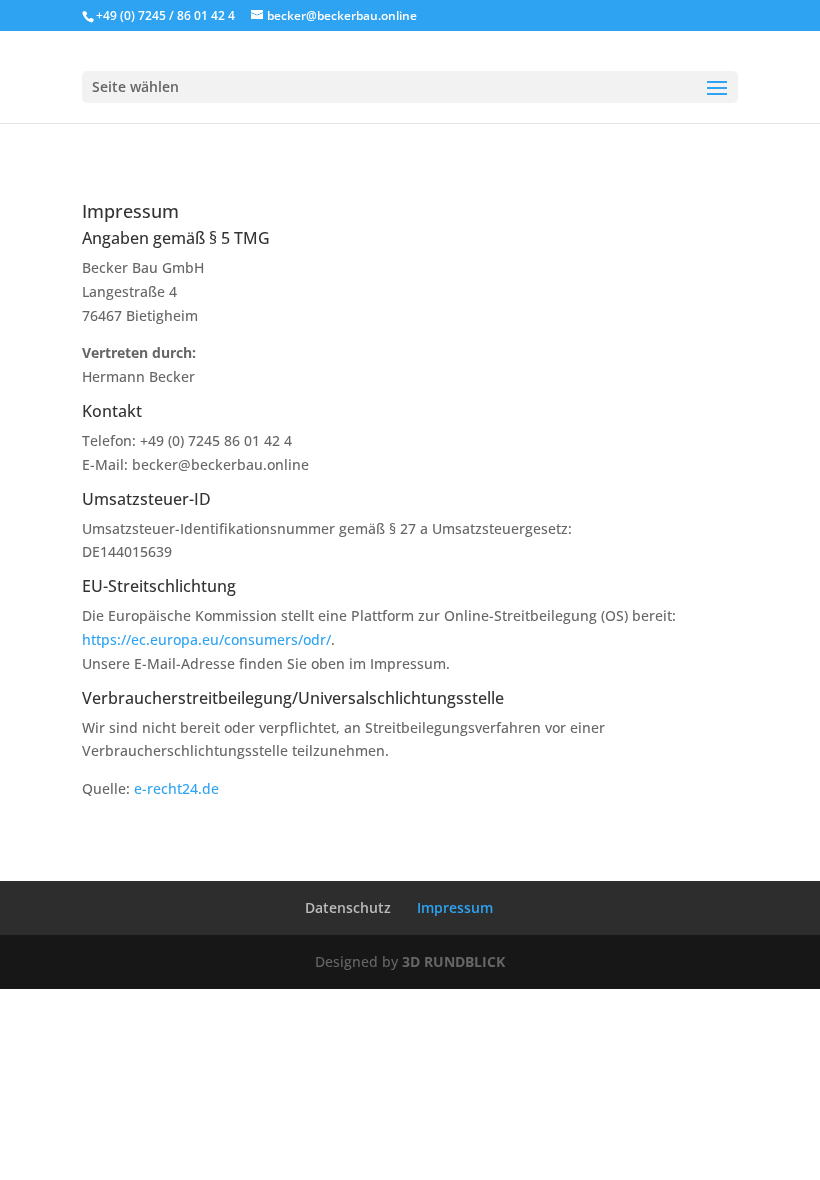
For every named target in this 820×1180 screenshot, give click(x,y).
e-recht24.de (176, 788)
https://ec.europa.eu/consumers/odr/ (206, 639)
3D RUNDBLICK (453, 961)
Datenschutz (348, 907)
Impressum (455, 907)
